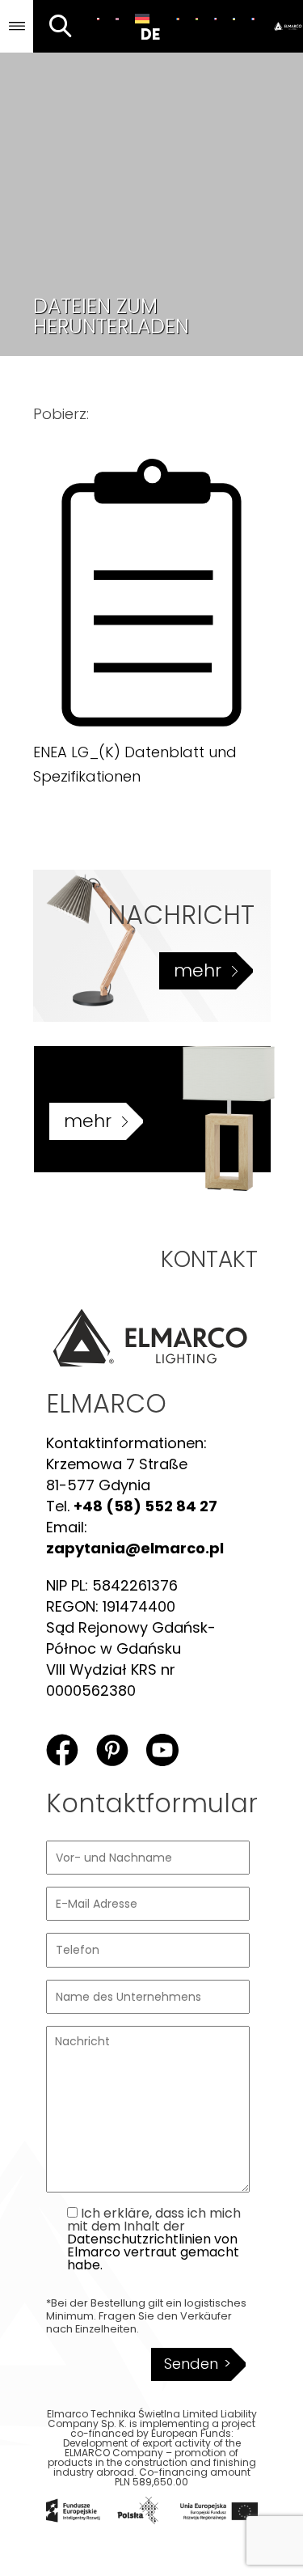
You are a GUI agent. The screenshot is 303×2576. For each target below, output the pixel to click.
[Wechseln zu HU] (197, 19)
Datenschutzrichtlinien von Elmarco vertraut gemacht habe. (153, 2252)
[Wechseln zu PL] (98, 19)
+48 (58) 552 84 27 (145, 1506)
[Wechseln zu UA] (234, 19)
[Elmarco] (283, 26)
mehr (198, 970)
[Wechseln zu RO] (177, 19)
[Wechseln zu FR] (253, 19)
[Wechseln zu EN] (117, 19)
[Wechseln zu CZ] (215, 19)
